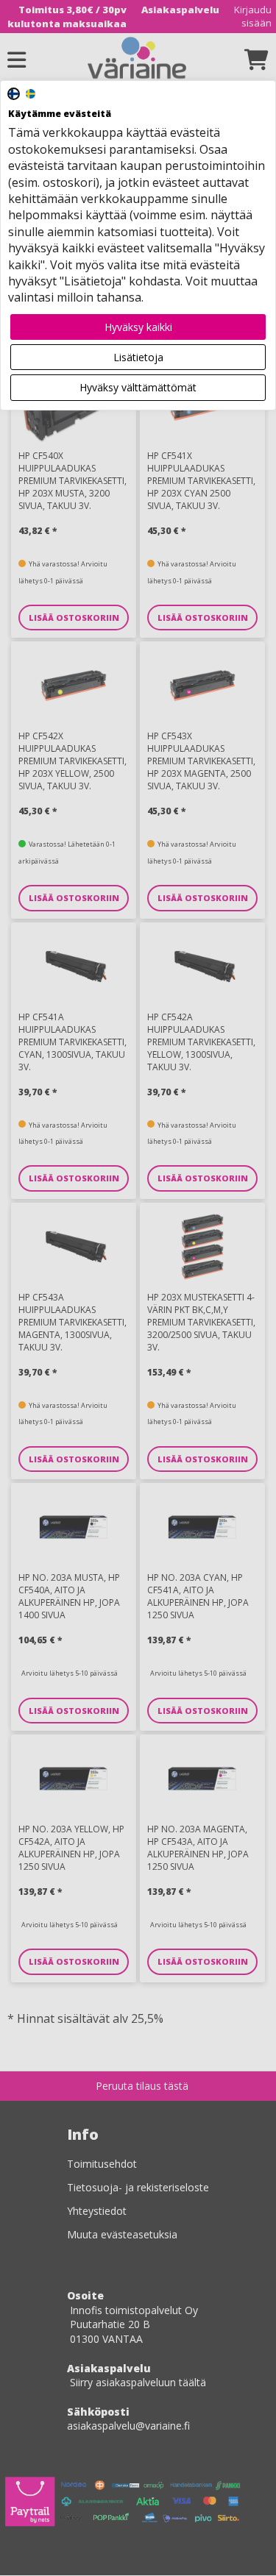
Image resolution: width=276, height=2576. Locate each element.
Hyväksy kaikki (138, 327)
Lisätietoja (138, 357)
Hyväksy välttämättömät (138, 387)
